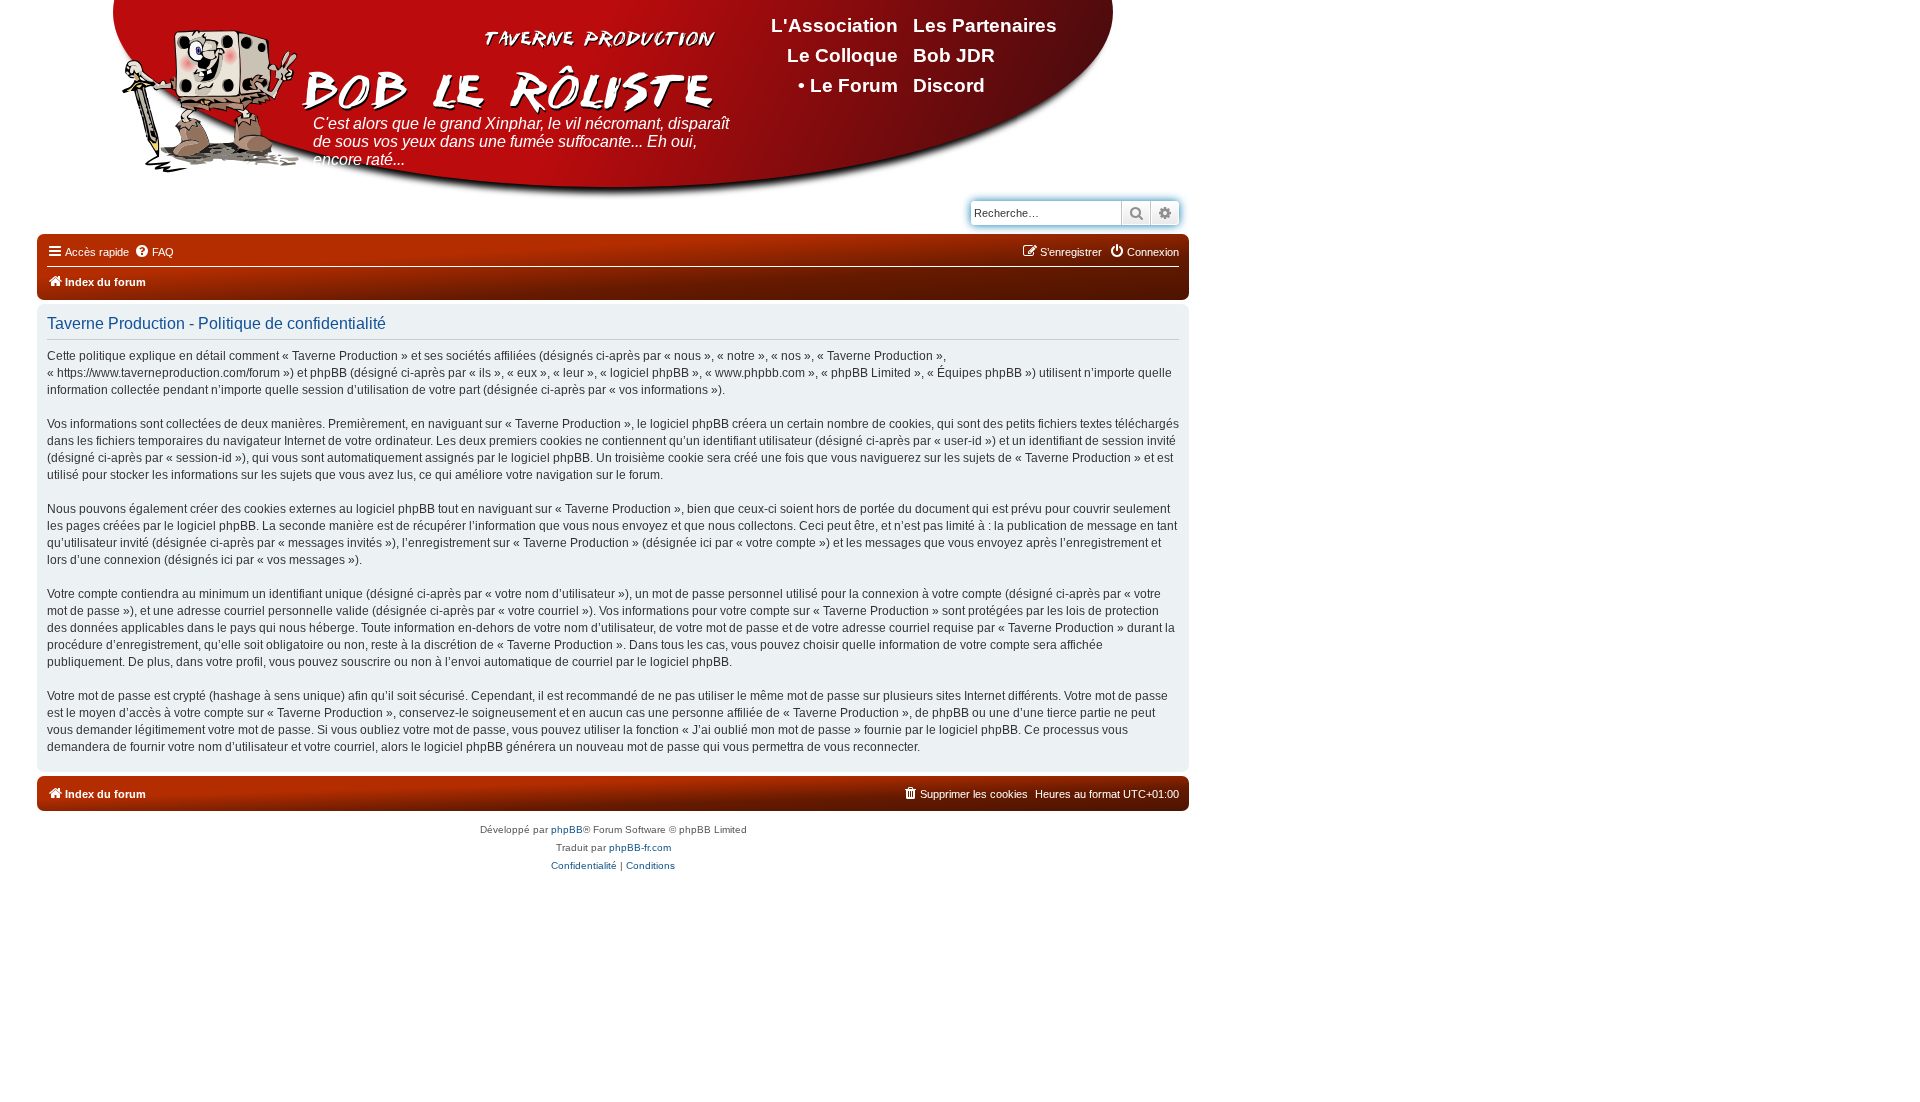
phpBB (567, 829)
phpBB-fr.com (640, 847)
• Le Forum (848, 85)
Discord (949, 85)
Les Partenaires (985, 25)
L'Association (834, 25)
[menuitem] (154, 252)
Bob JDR (954, 55)
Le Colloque (842, 55)
